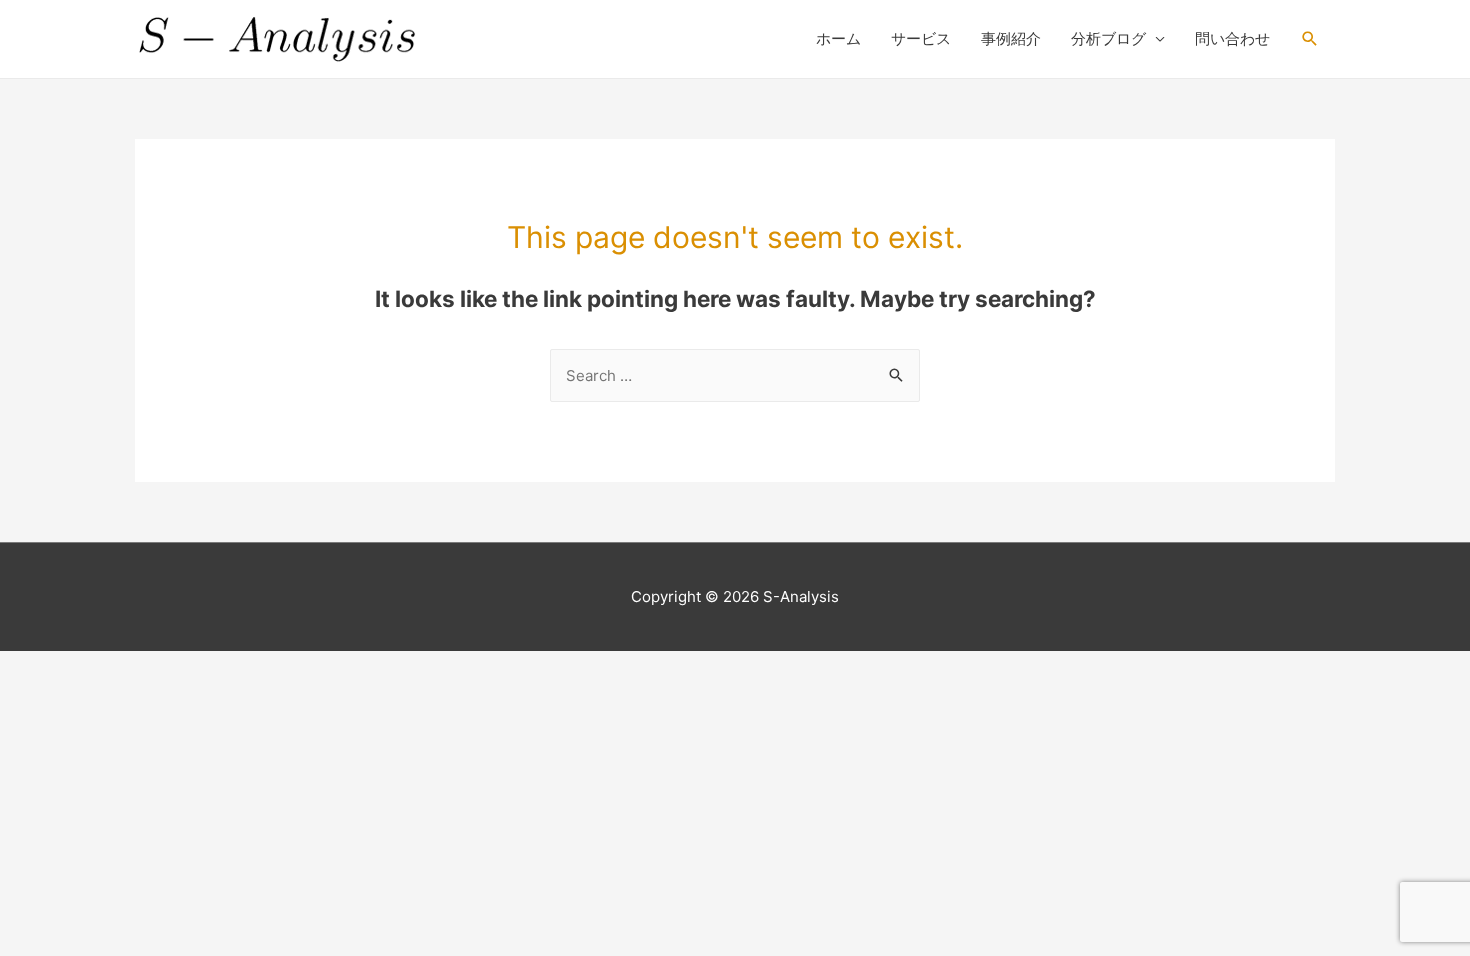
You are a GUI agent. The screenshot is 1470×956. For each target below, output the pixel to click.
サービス (921, 38)
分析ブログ (1108, 38)
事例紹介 (1011, 38)
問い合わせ (1232, 38)
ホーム (838, 38)
